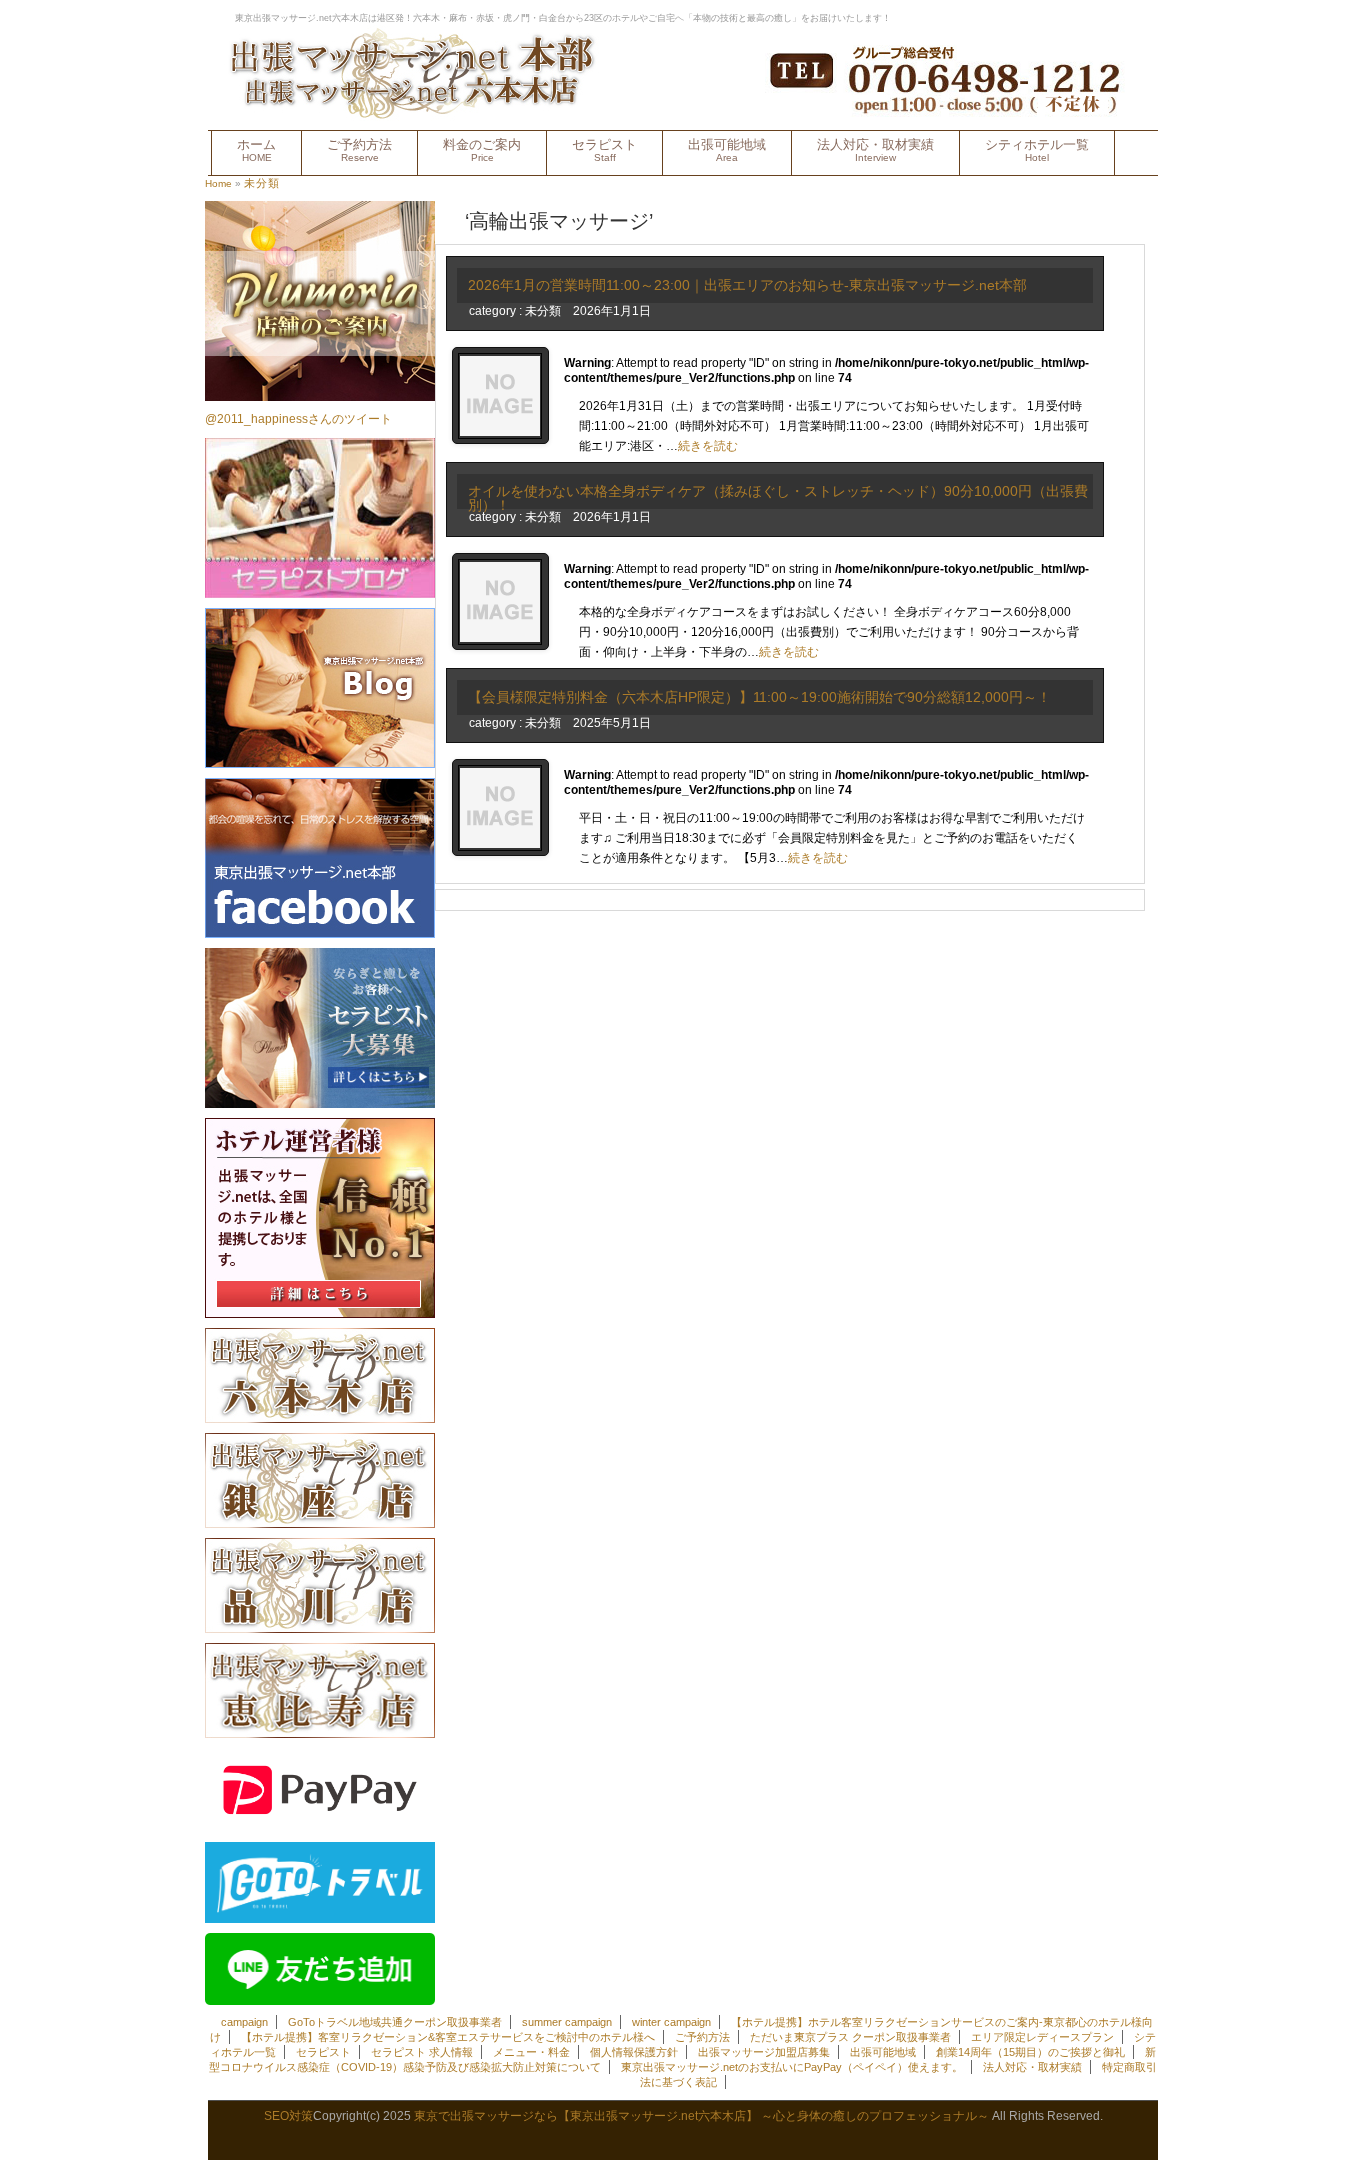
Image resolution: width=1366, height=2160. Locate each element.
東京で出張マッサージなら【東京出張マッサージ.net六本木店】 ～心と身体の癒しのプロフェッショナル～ (701, 2116)
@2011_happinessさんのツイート (298, 419)
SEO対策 (288, 2116)
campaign (244, 2022)
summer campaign (567, 2022)
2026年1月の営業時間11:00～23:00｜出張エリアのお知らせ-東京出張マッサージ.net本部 (747, 285)
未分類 (262, 183)
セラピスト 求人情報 (422, 2052)
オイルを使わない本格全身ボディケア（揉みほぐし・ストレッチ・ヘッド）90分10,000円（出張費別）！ (778, 498)
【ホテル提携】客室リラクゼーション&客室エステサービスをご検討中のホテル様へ (448, 2037)
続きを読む (708, 446)
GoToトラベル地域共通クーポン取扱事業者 (395, 2022)
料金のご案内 (482, 150)
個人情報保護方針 (634, 2052)
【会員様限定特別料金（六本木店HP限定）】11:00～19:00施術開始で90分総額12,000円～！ (759, 697)
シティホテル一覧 (1037, 150)
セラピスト (604, 150)
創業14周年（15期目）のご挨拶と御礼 (1030, 2052)
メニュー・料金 (531, 2052)
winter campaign (671, 2022)
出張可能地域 (727, 150)
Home (218, 183)
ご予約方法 (359, 150)
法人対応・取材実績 (875, 150)
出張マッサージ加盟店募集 (764, 2052)
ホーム (256, 150)
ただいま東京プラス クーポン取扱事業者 (850, 2037)
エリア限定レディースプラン (1042, 2037)
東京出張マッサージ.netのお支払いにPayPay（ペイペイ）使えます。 (792, 2067)
